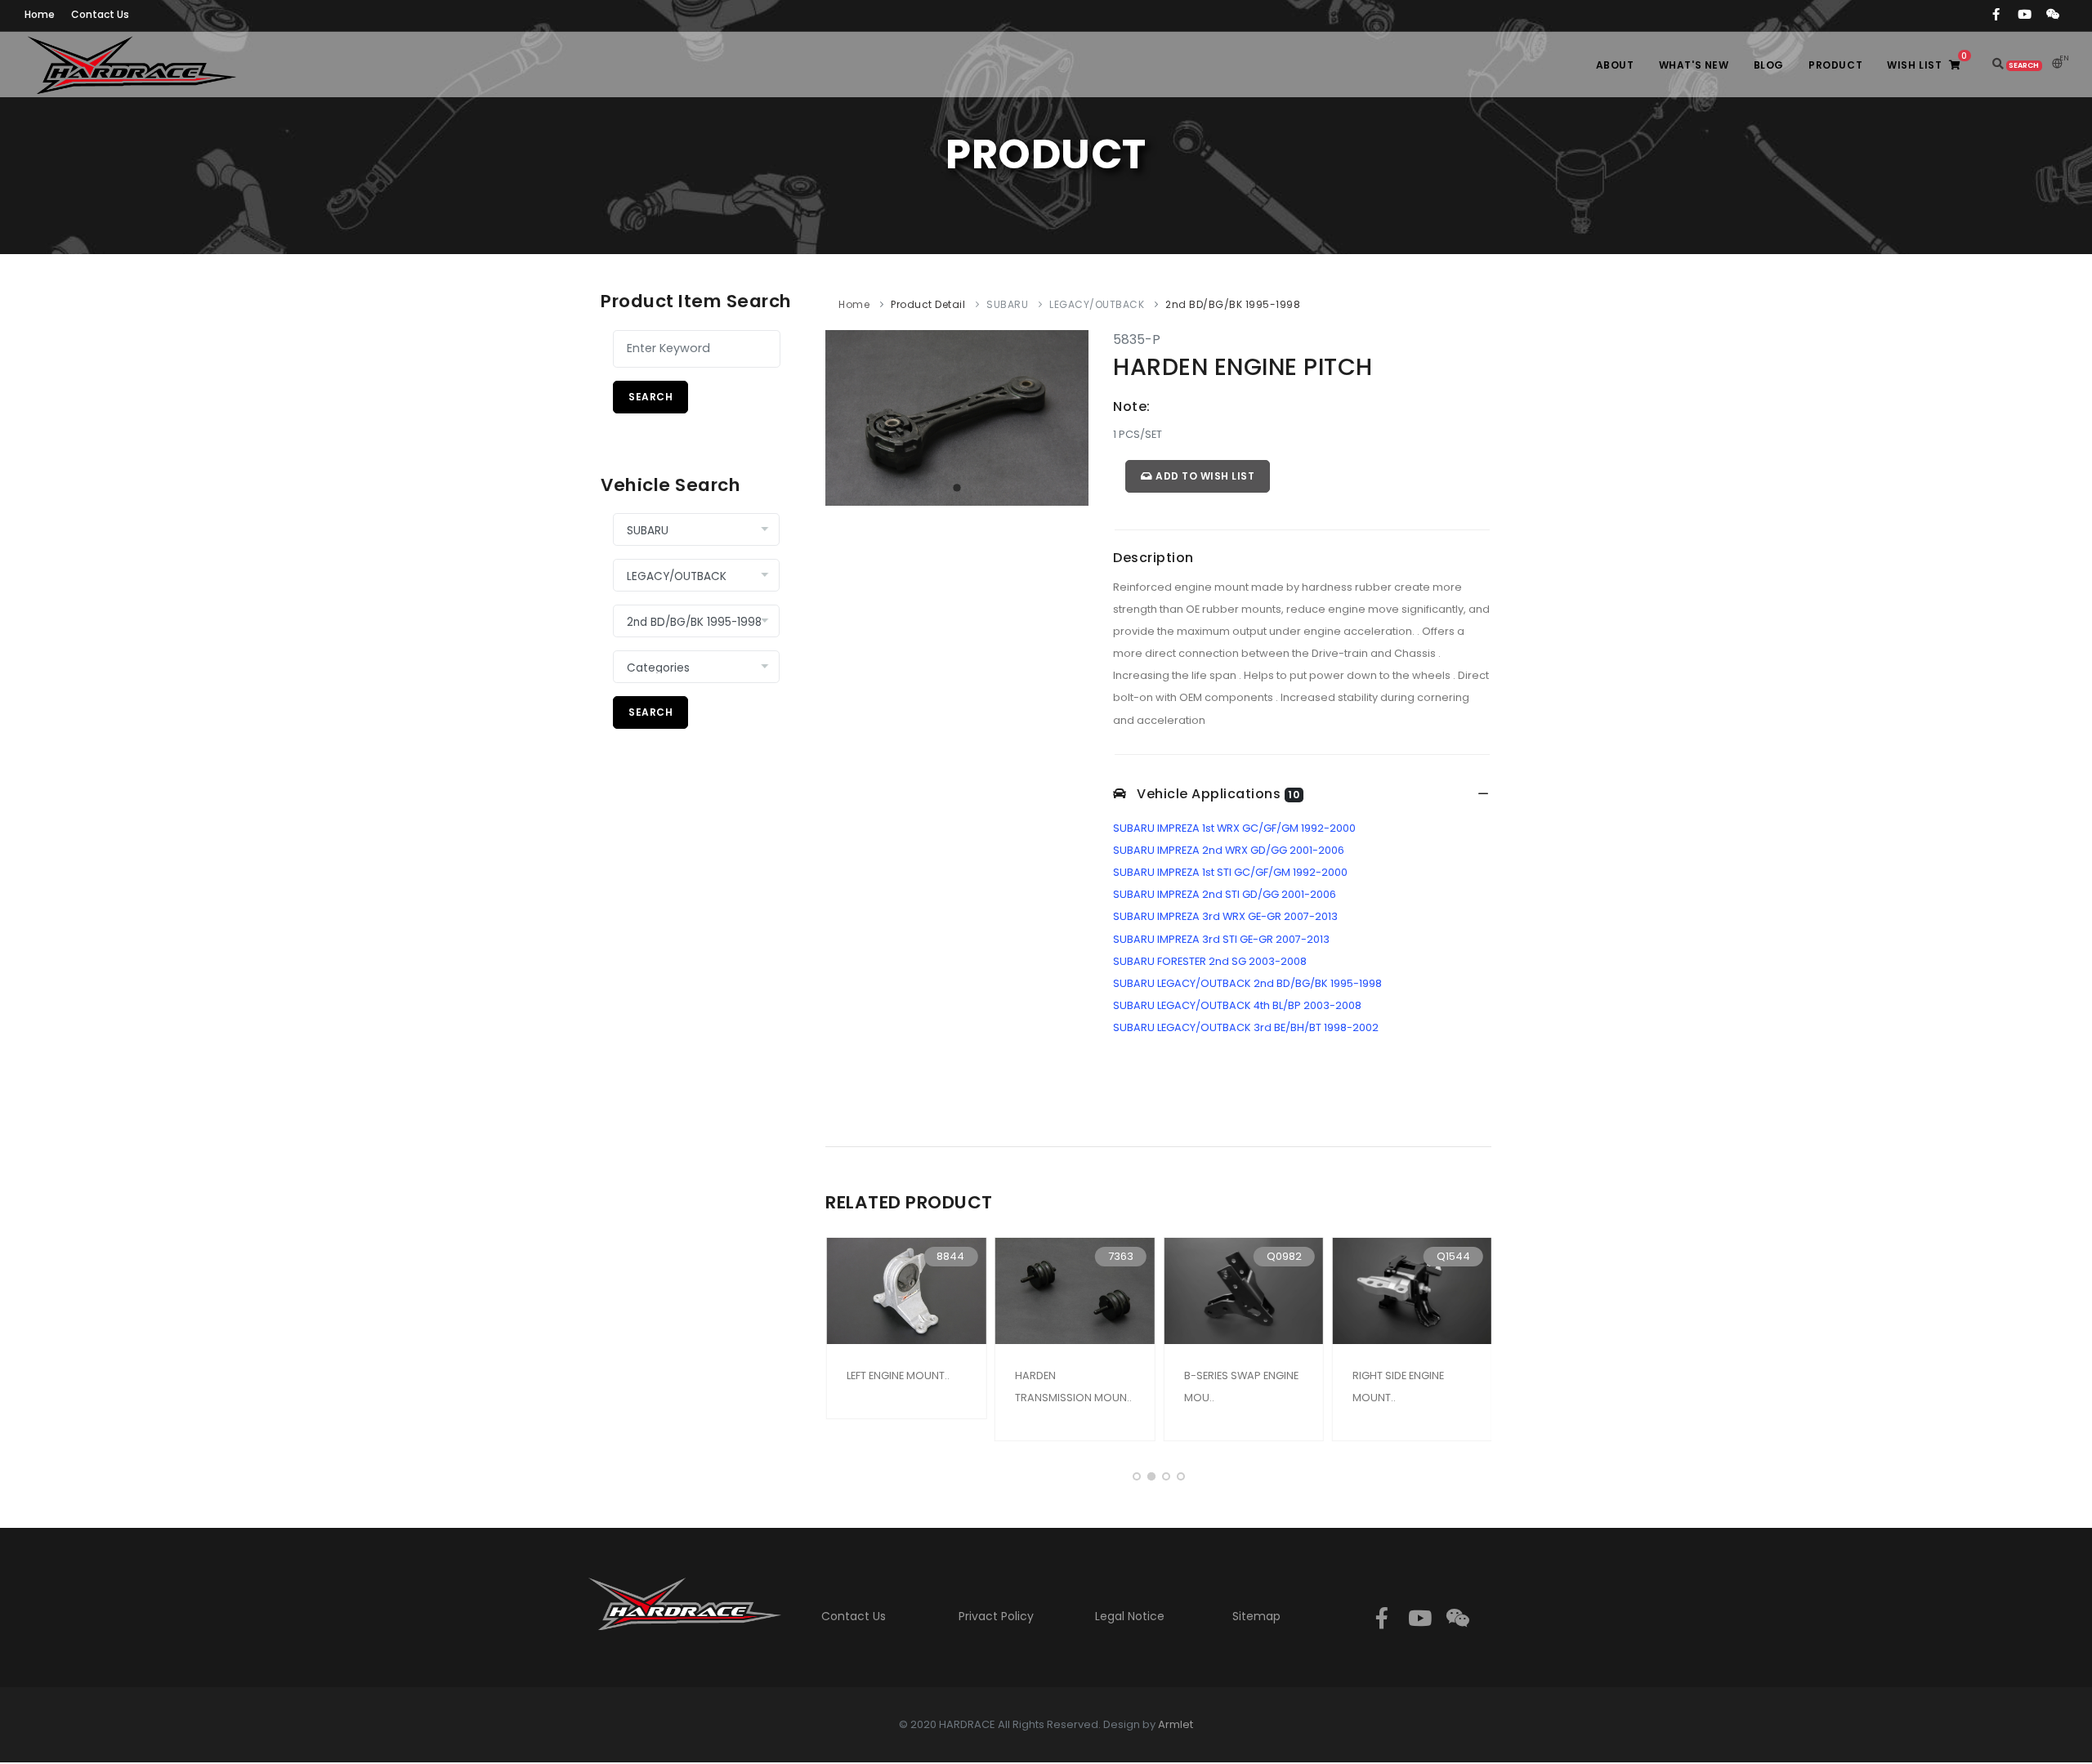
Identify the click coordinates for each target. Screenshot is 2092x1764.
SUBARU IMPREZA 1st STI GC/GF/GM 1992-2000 (1230, 872)
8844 (950, 1256)
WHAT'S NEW (1694, 65)
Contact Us (854, 1616)
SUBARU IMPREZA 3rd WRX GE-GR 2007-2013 (1225, 916)
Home (854, 304)
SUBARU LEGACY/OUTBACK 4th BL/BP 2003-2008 (1237, 1005)
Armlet (1176, 1724)
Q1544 (1453, 1256)
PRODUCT (1835, 65)
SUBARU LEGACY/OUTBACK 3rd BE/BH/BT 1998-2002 (1246, 1027)
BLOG (1769, 65)
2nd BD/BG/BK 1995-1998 (1233, 304)
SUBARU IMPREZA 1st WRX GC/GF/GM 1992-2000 (1234, 828)
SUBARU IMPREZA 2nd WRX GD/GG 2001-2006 (1229, 850)
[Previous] (842, 415)
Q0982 (1283, 1256)
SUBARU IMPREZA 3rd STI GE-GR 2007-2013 (1221, 939)
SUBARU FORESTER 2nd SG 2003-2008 (1210, 961)
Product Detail (928, 304)
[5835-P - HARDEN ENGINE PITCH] (957, 417)
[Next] (1072, 415)
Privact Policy (996, 1616)
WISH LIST (1927, 61)
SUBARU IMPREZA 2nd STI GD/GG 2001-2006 (1225, 894)
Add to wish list (1204, 476)
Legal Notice (1130, 1616)
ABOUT (1615, 65)
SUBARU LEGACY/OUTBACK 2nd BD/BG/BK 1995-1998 (1247, 983)
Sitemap (1256, 1616)
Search (650, 397)
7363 (1119, 1256)
